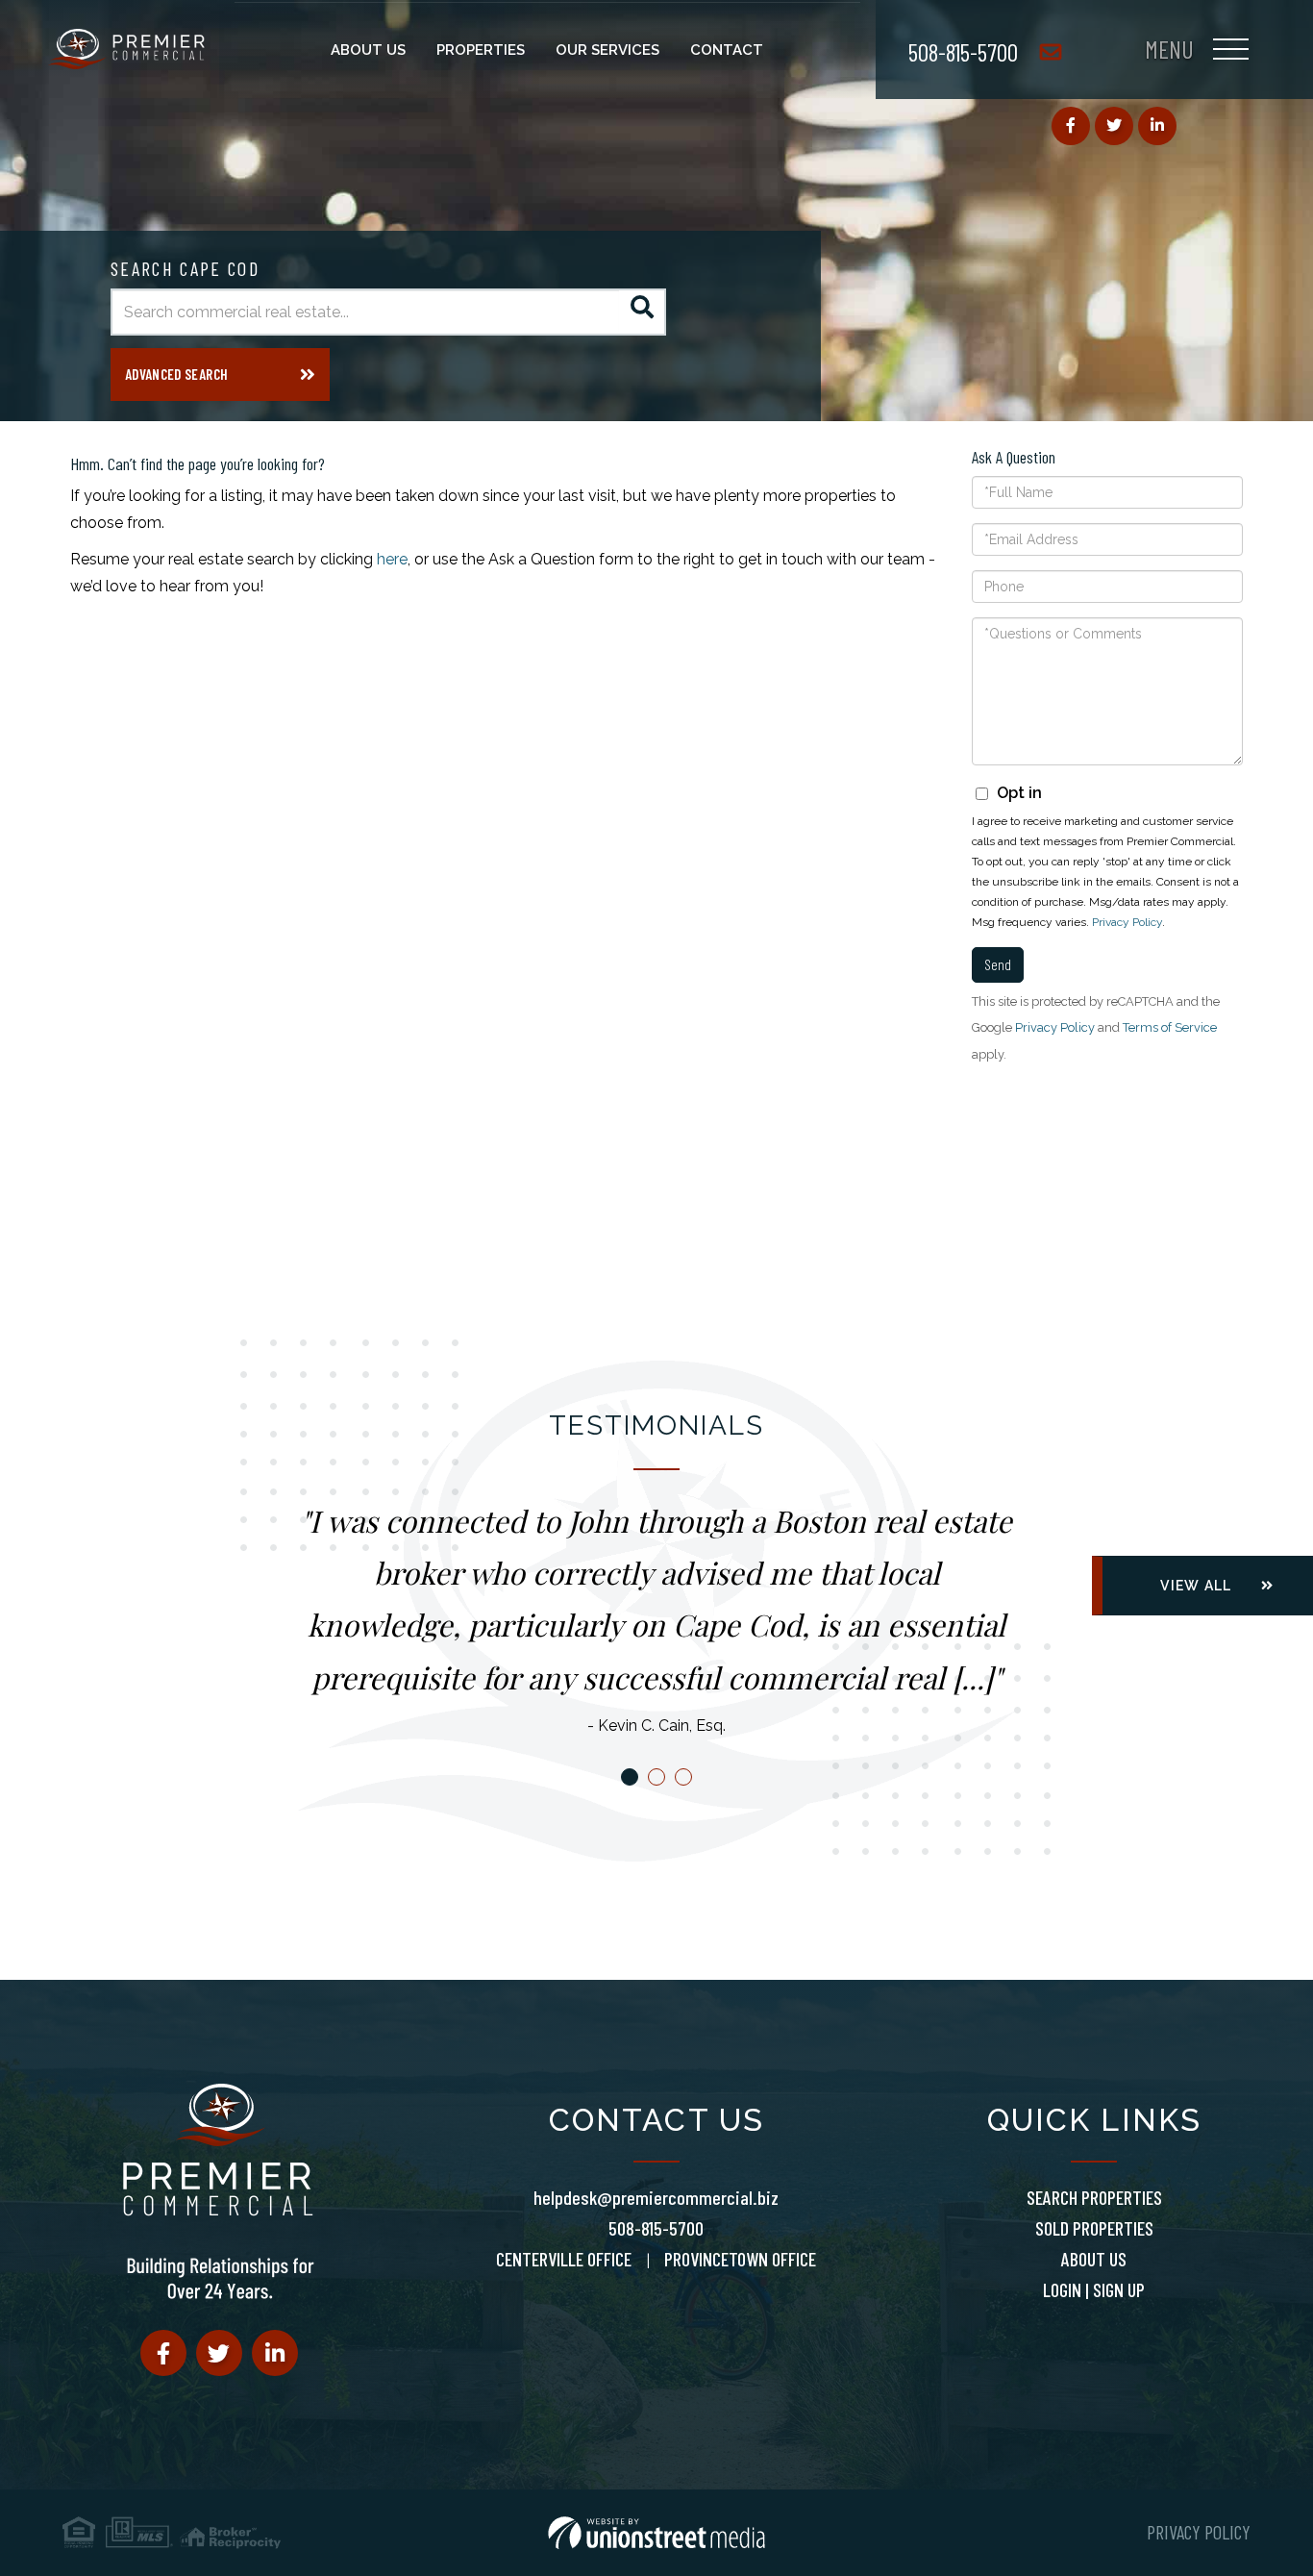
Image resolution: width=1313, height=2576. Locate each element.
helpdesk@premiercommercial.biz (656, 2197)
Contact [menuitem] (727, 50)
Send (998, 964)
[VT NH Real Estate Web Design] (656, 2533)
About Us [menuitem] (368, 50)
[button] (643, 312)
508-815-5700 (963, 51)
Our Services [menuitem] (607, 50)
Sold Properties (1094, 2228)
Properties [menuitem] (481, 50)
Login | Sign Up (1094, 2289)
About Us (1094, 2259)
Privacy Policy (1127, 922)
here (392, 559)
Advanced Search (176, 374)
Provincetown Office (740, 2259)
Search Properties (1094, 2197)
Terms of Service (1170, 1027)
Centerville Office (564, 2259)
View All (1196, 1586)
